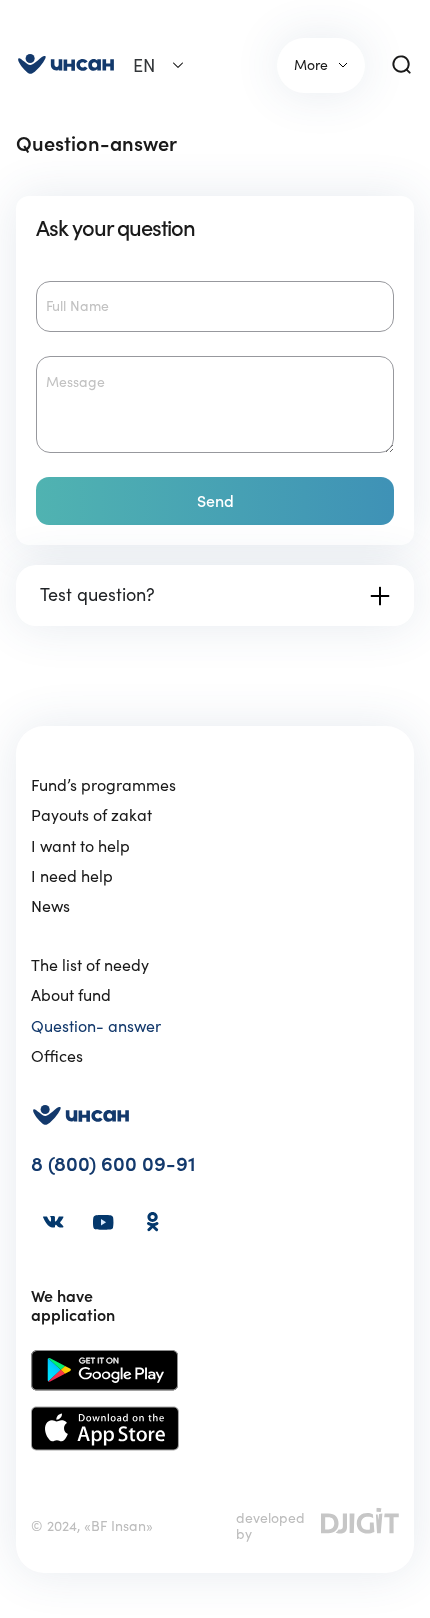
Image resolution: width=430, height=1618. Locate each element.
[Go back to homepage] (66, 65)
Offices (57, 1056)
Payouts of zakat (91, 815)
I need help (72, 876)
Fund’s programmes (103, 785)
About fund (71, 995)
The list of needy (90, 965)
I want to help (80, 846)
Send (215, 501)
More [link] (311, 65)
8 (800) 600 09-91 (113, 1164)
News (50, 906)
